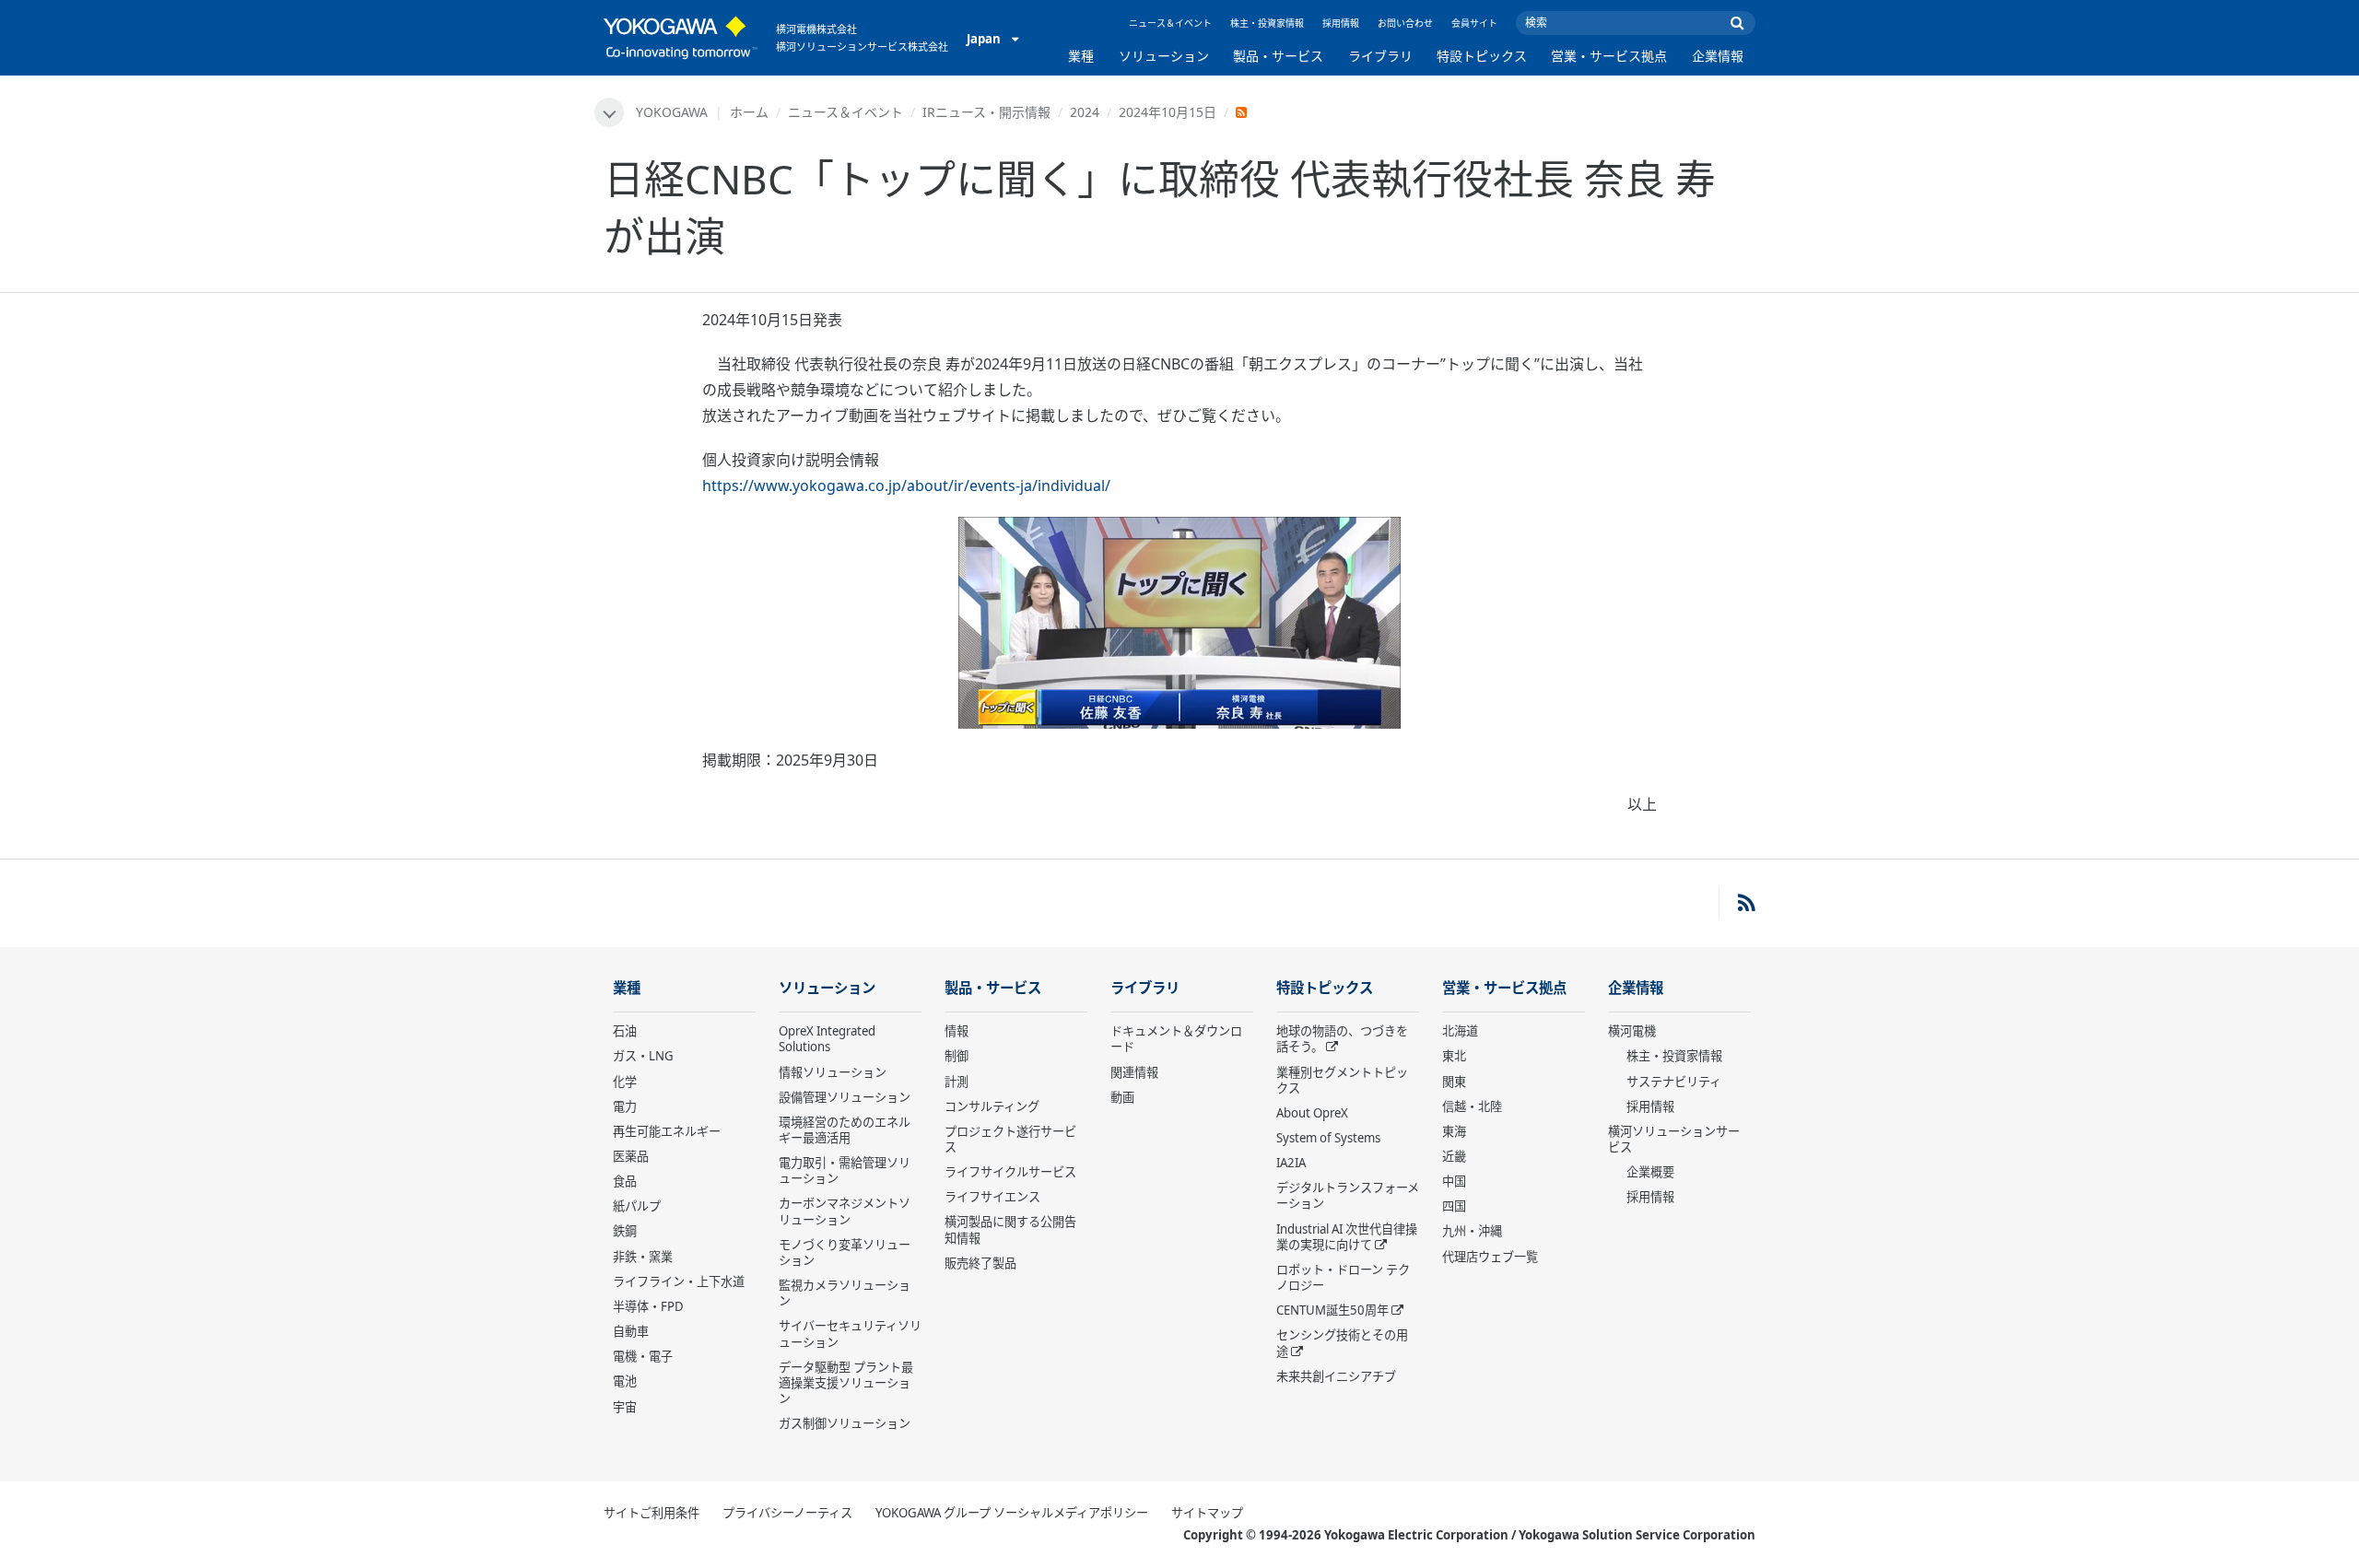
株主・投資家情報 (1267, 23)
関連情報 (1134, 1072)
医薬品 (631, 1156)
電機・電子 (643, 1356)
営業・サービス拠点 (1609, 56)
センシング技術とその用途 (1342, 1343)
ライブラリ (1380, 56)
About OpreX (1312, 1113)
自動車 (631, 1331)
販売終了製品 (980, 1263)
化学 (625, 1082)
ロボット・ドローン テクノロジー (1343, 1277)
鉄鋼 (625, 1231)
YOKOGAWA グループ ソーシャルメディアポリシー (1012, 1513)
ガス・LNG (643, 1056)
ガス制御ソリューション (845, 1423)
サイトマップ (1207, 1513)
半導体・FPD (648, 1306)
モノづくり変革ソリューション (845, 1252)
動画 (1122, 1097)
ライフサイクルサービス (1010, 1172)
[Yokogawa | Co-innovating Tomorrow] (681, 38)
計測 (957, 1082)
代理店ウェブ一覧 (1490, 1257)
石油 (625, 1031)
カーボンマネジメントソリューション (845, 1211)
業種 (1081, 56)
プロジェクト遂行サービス (1010, 1139)
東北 (1454, 1056)
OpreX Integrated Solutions (827, 1039)
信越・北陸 (1472, 1106)
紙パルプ (637, 1206)
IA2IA (1291, 1163)
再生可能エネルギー (667, 1131)
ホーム (749, 112)
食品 (625, 1181)
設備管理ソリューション (845, 1097)
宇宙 (625, 1407)
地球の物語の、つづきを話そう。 (1342, 1039)
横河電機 (1632, 1031)
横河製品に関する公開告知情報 (1010, 1229)
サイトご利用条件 (651, 1513)
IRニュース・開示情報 (986, 112)
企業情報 (1718, 56)
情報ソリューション (833, 1072)
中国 (1454, 1181)
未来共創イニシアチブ (1336, 1376)
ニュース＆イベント (1170, 23)
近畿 (1454, 1156)
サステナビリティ (1674, 1082)
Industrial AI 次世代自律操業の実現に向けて (1347, 1237)
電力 (625, 1106)
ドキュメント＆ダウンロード (1176, 1039)
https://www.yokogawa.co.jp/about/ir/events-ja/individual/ (906, 486)
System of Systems (1328, 1138)
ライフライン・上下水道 (679, 1281)
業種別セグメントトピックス (1342, 1080)
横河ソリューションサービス (1674, 1139)
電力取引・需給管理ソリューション (845, 1170)
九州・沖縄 (1472, 1231)
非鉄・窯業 (643, 1257)
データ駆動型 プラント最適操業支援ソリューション (846, 1383)
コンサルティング (992, 1106)
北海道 (1460, 1031)
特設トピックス (1482, 56)
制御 (957, 1056)
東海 (1454, 1131)
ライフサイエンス (992, 1197)
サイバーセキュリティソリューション (850, 1334)
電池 (625, 1381)
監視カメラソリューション (845, 1293)
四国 (1454, 1206)
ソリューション (1164, 56)
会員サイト (1474, 23)
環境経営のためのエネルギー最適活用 (845, 1130)
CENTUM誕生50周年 (1332, 1310)
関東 (1454, 1082)
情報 (957, 1031)
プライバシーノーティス (787, 1513)
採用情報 (1341, 23)
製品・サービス (1278, 56)
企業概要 (1650, 1172)
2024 (1085, 112)
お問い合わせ (1405, 23)
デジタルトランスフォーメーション (1348, 1195)
